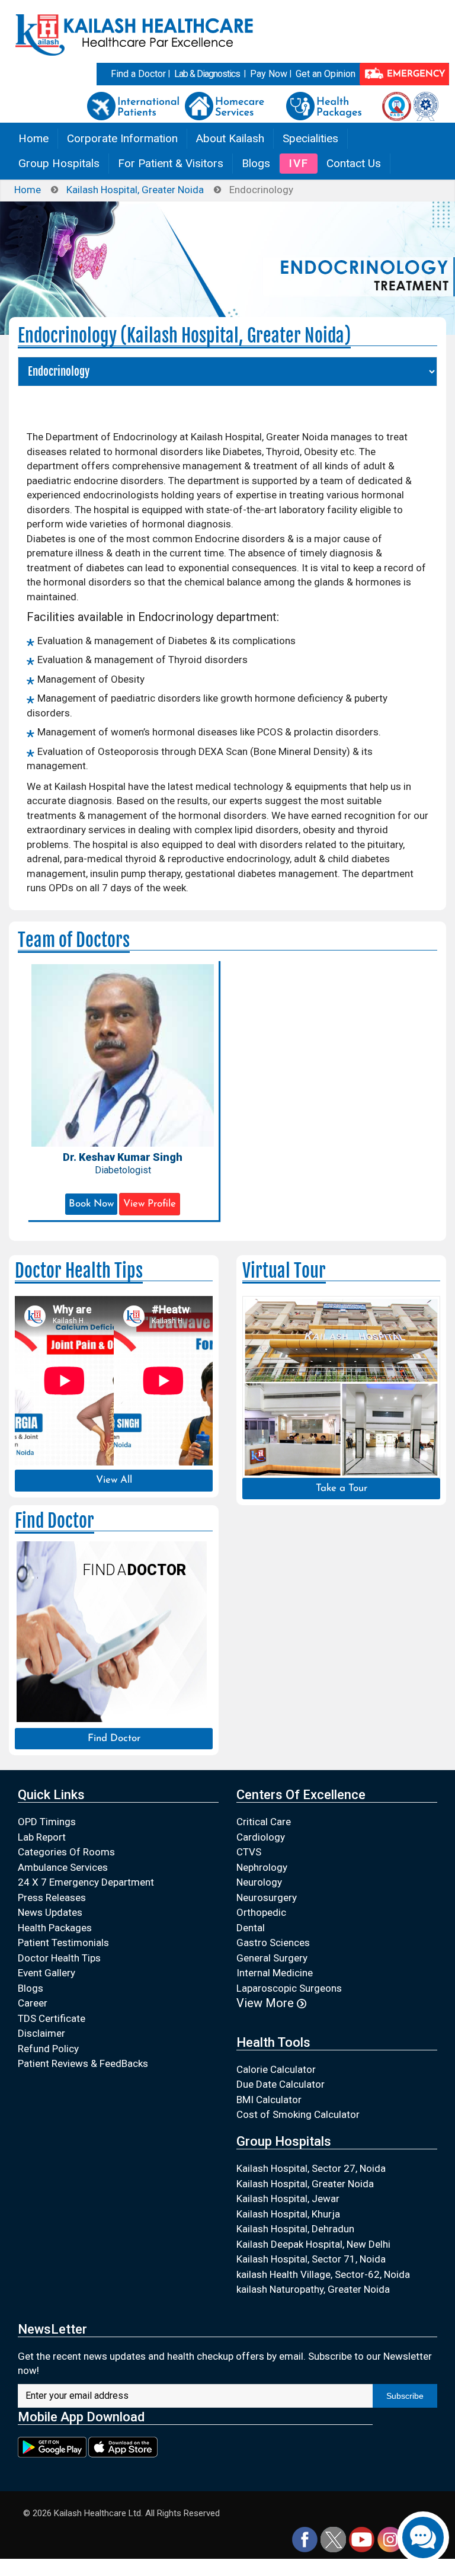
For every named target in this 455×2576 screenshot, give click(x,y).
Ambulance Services (63, 1867)
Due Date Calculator (281, 2084)
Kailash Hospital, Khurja (288, 2214)
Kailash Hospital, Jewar (288, 2199)
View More (267, 2003)
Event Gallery (47, 1973)
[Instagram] (390, 2539)
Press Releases (52, 1897)
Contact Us (354, 163)
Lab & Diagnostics (207, 74)
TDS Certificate (52, 2018)
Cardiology (261, 1837)
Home (33, 138)
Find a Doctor (138, 74)
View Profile (150, 1204)
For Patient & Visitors (171, 163)
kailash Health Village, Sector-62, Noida (323, 2274)
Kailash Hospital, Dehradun (295, 2229)
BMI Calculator (269, 2100)
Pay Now (269, 74)
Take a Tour (342, 1488)
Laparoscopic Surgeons (289, 1988)
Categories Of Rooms (66, 1852)
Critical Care (264, 1822)
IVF (299, 163)
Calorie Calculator (276, 2069)
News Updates (50, 1912)
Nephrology (262, 1867)
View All (114, 1480)
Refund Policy (48, 2049)
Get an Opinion (326, 74)
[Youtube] (362, 2539)
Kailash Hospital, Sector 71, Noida (311, 2259)
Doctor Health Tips (59, 1958)
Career (33, 2003)
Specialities (310, 138)
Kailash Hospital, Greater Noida (135, 190)
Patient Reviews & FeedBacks (83, 2063)
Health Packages (55, 1928)
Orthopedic (261, 1912)
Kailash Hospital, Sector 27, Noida (311, 2168)
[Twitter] (333, 2539)
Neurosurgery (267, 1897)
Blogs (256, 163)
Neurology (259, 1882)
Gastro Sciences (273, 1943)
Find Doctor (114, 1738)
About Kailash (230, 138)
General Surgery (272, 1958)
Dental (251, 1928)
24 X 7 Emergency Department (86, 1882)
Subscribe (405, 2396)
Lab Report (42, 1837)
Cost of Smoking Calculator (298, 2114)
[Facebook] (305, 2539)
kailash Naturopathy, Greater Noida (313, 2289)
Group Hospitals (59, 163)
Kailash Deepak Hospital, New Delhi (313, 2244)
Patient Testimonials (63, 1943)
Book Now (91, 1204)
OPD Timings (47, 1822)
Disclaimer (41, 2033)
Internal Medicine (275, 1973)
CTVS (249, 1852)
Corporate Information (122, 138)
